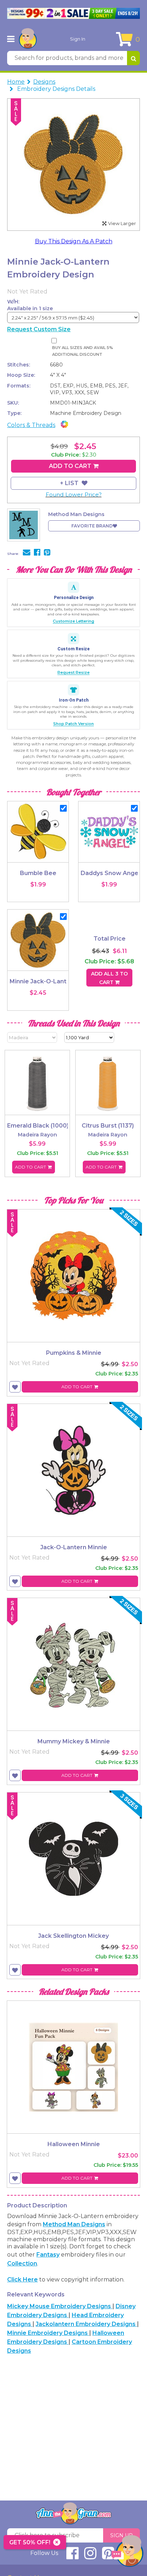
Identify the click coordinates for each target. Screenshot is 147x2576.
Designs (44, 82)
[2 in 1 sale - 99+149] (73, 13)
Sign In (78, 39)
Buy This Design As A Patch (74, 241)
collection (22, 2263)
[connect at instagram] (90, 2556)
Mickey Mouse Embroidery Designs (60, 2306)
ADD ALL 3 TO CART (109, 978)
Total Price (110, 939)
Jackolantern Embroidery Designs (86, 2324)
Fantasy (48, 2255)
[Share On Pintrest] (47, 553)
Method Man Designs (74, 2224)
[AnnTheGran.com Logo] (28, 39)
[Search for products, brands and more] (133, 58)
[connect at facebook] (72, 2556)
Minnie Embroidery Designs (48, 2333)
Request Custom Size (39, 329)
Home (16, 82)
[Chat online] (127, 2553)
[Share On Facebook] (37, 553)
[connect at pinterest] (108, 2556)
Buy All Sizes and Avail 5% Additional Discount (83, 351)
